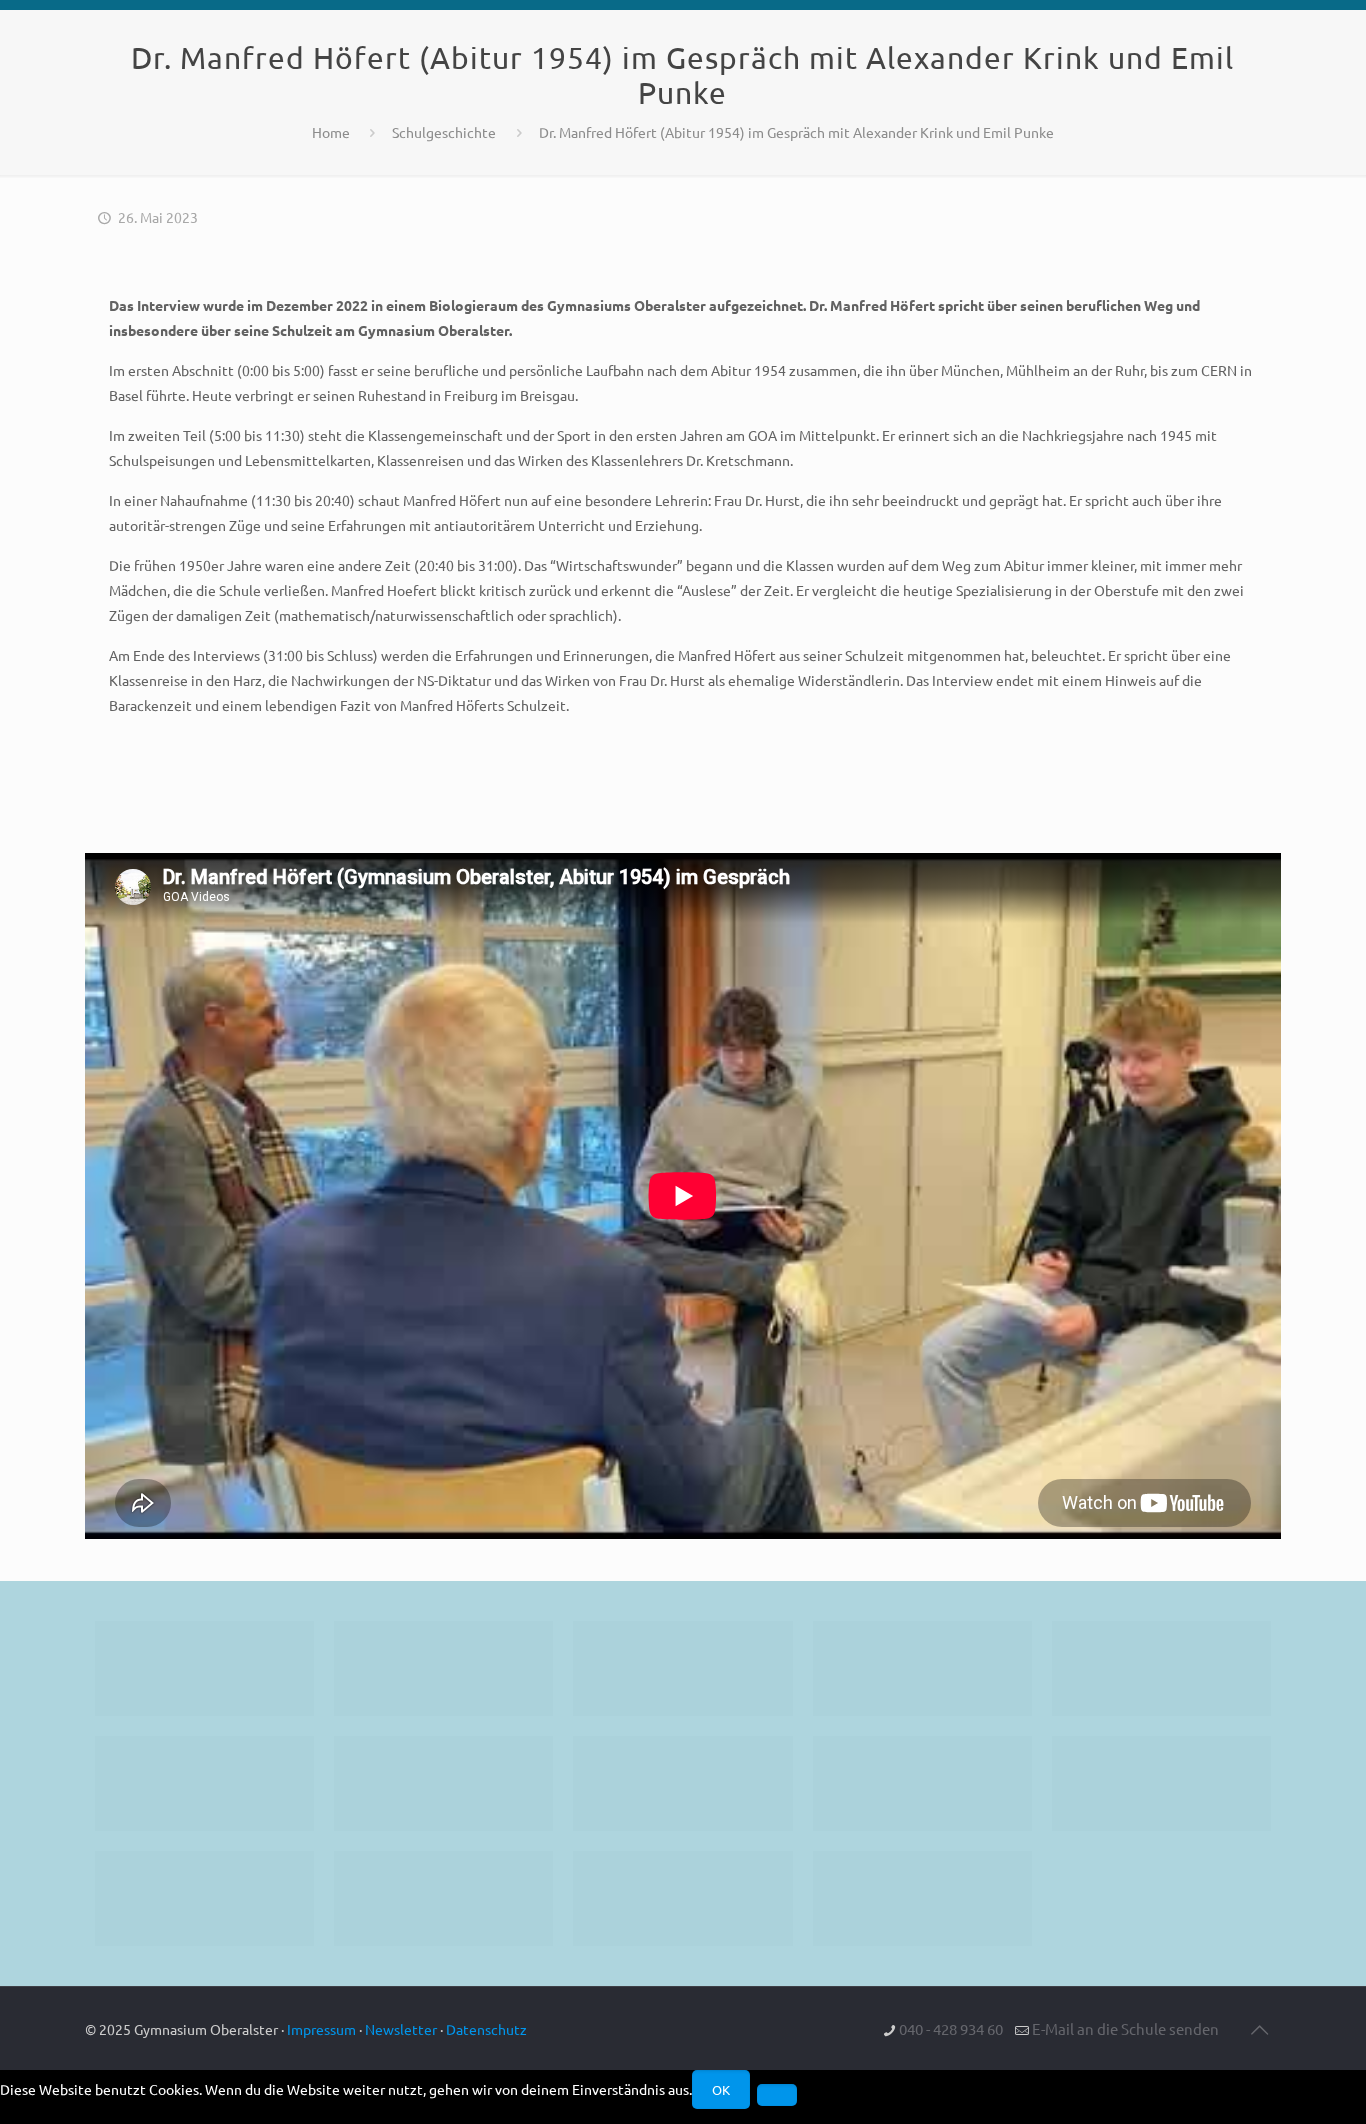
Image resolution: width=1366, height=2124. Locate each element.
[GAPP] (922, 1783)
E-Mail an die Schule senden (1125, 2028)
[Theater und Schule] (682, 1783)
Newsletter (401, 2029)
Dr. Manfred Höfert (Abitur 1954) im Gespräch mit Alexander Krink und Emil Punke (796, 132)
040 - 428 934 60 (951, 2028)
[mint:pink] (1161, 1668)
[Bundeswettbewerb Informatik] (204, 1668)
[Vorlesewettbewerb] (1161, 1783)
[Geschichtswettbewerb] (443, 1898)
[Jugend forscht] (682, 1898)
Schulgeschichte (444, 132)
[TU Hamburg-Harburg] (443, 1783)
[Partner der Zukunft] (922, 1898)
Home (331, 132)
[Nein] (777, 2095)
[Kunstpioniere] (204, 1898)
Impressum (321, 2029)
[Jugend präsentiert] (682, 1668)
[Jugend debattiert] (443, 1668)
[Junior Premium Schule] (204, 1783)
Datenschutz (486, 2029)
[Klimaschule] (922, 1668)
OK (721, 2089)
